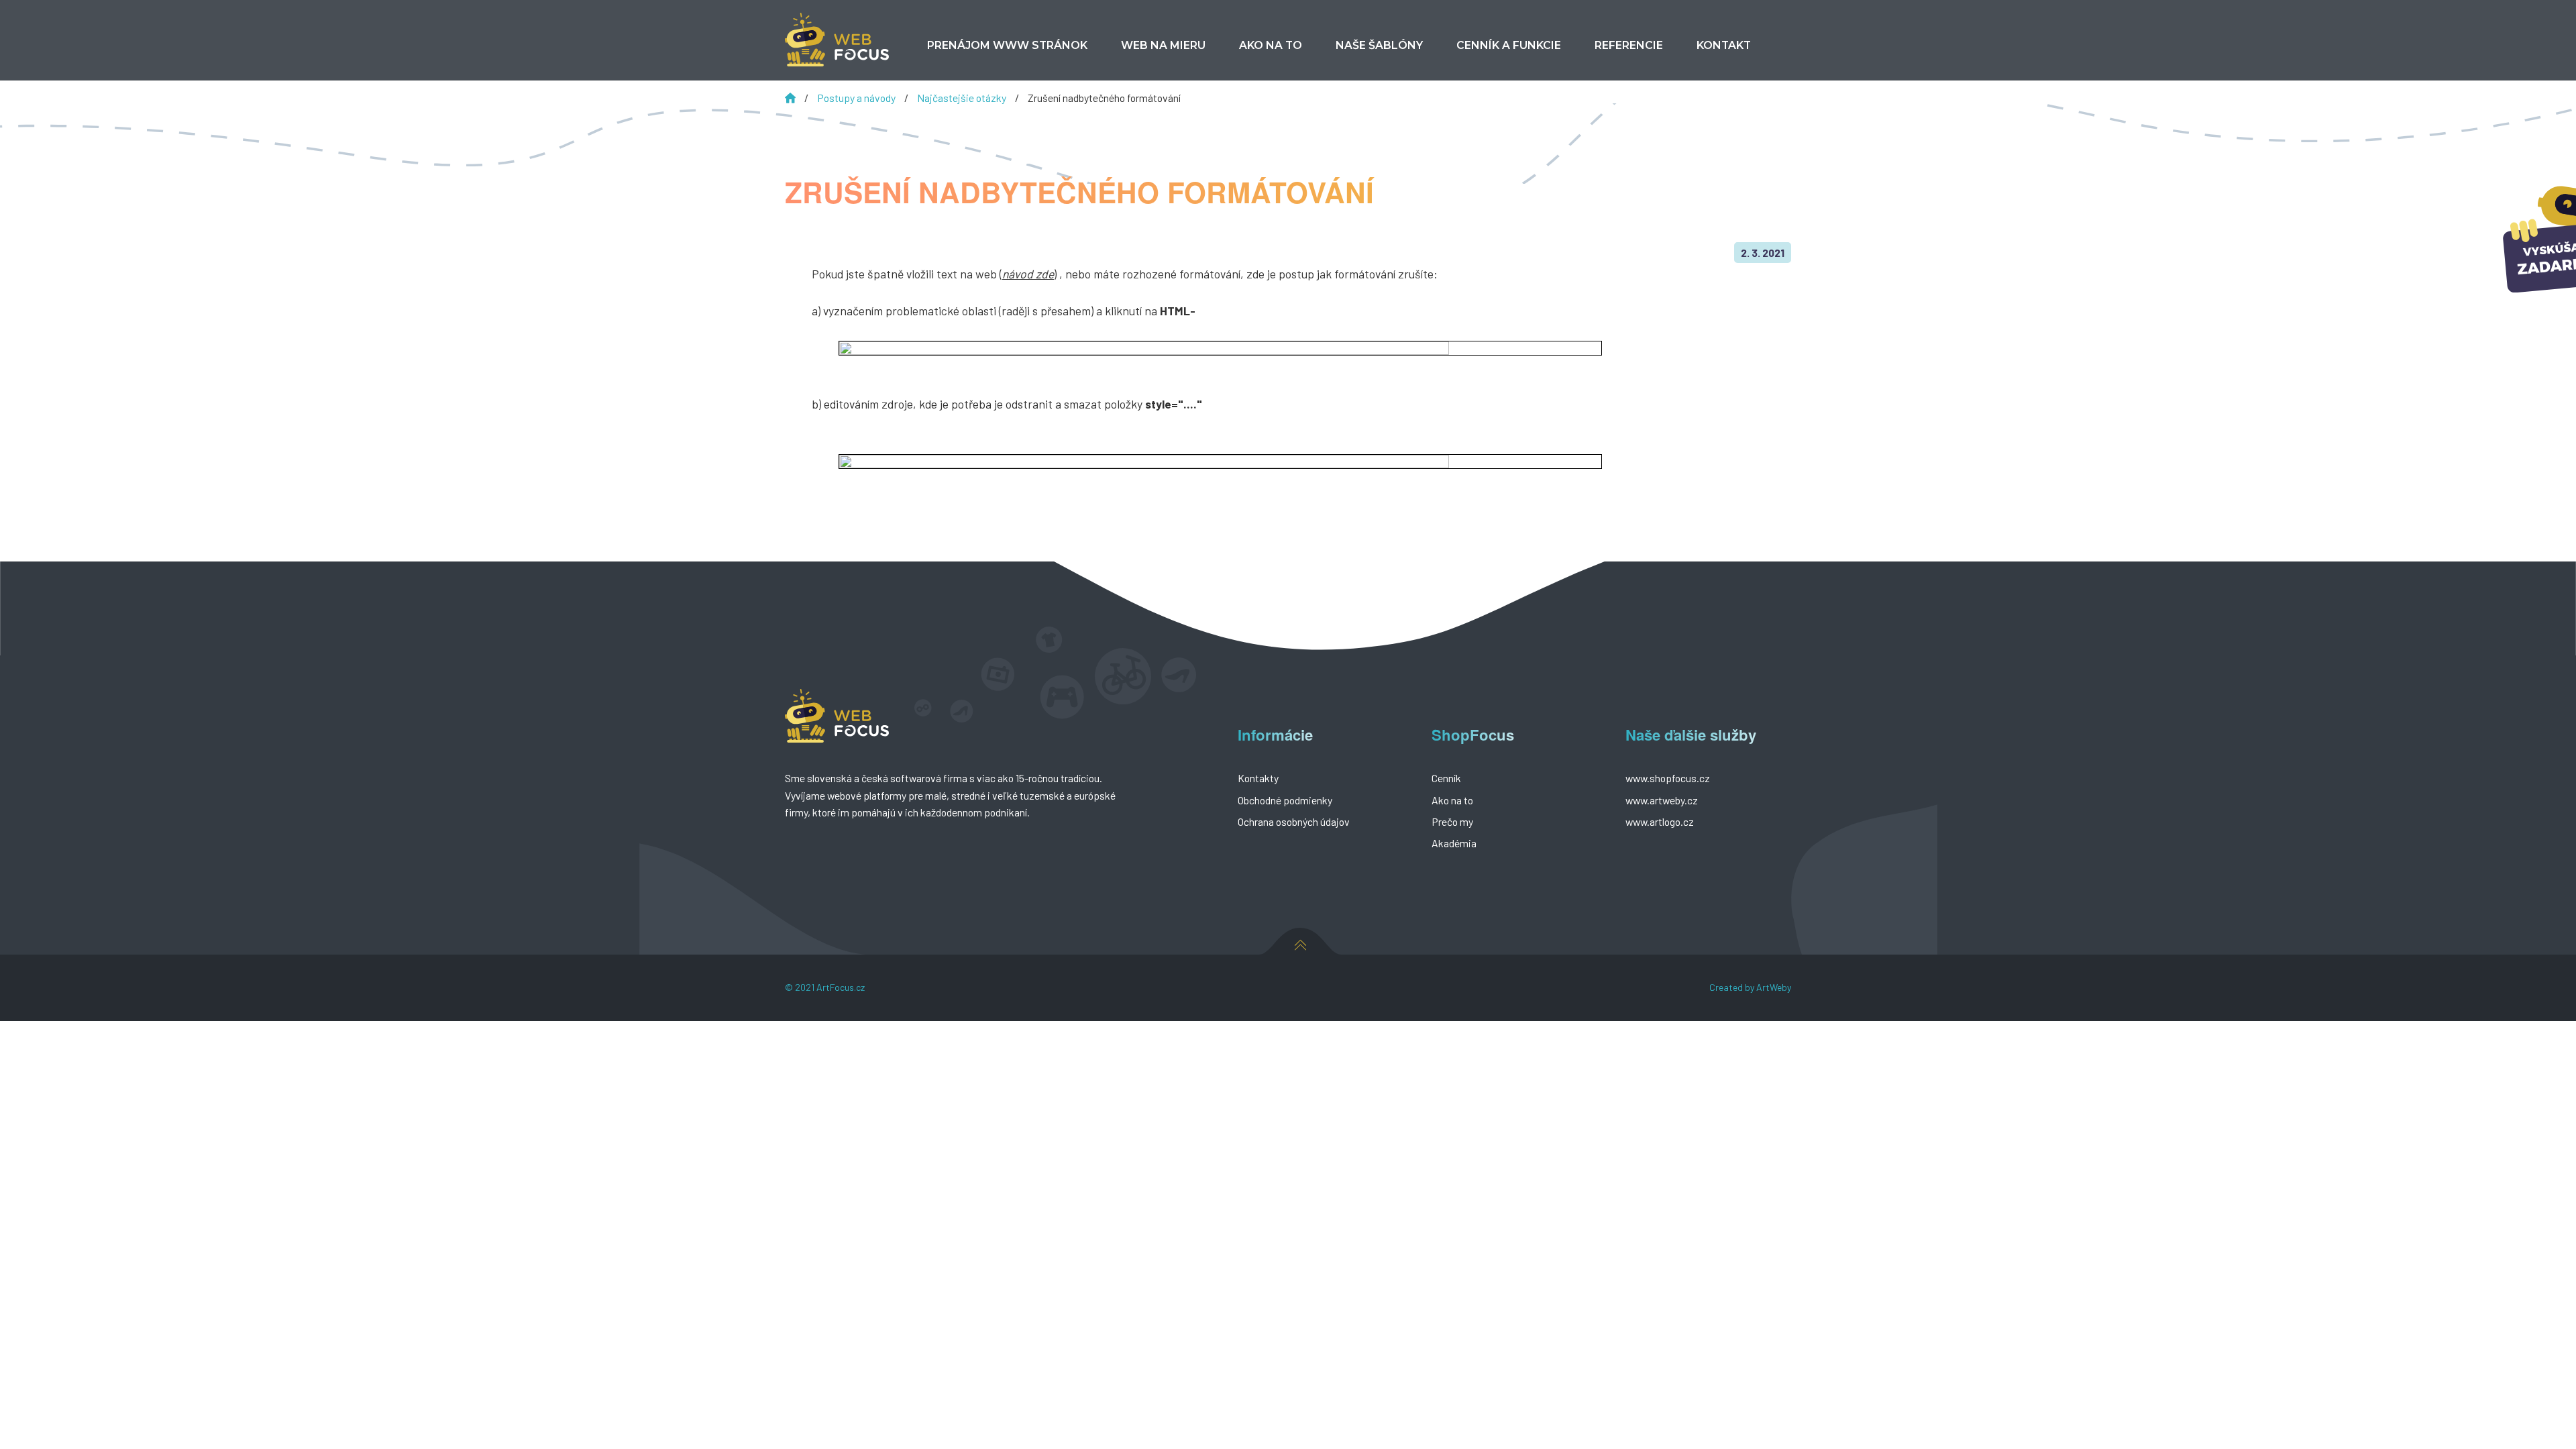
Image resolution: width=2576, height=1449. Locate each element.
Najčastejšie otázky (963, 98)
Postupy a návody (857, 98)
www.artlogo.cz (1660, 821)
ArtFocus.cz (841, 987)
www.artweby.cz (1662, 800)
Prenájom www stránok (1007, 45)
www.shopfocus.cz (1668, 778)
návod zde (1028, 274)
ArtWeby (1774, 987)
